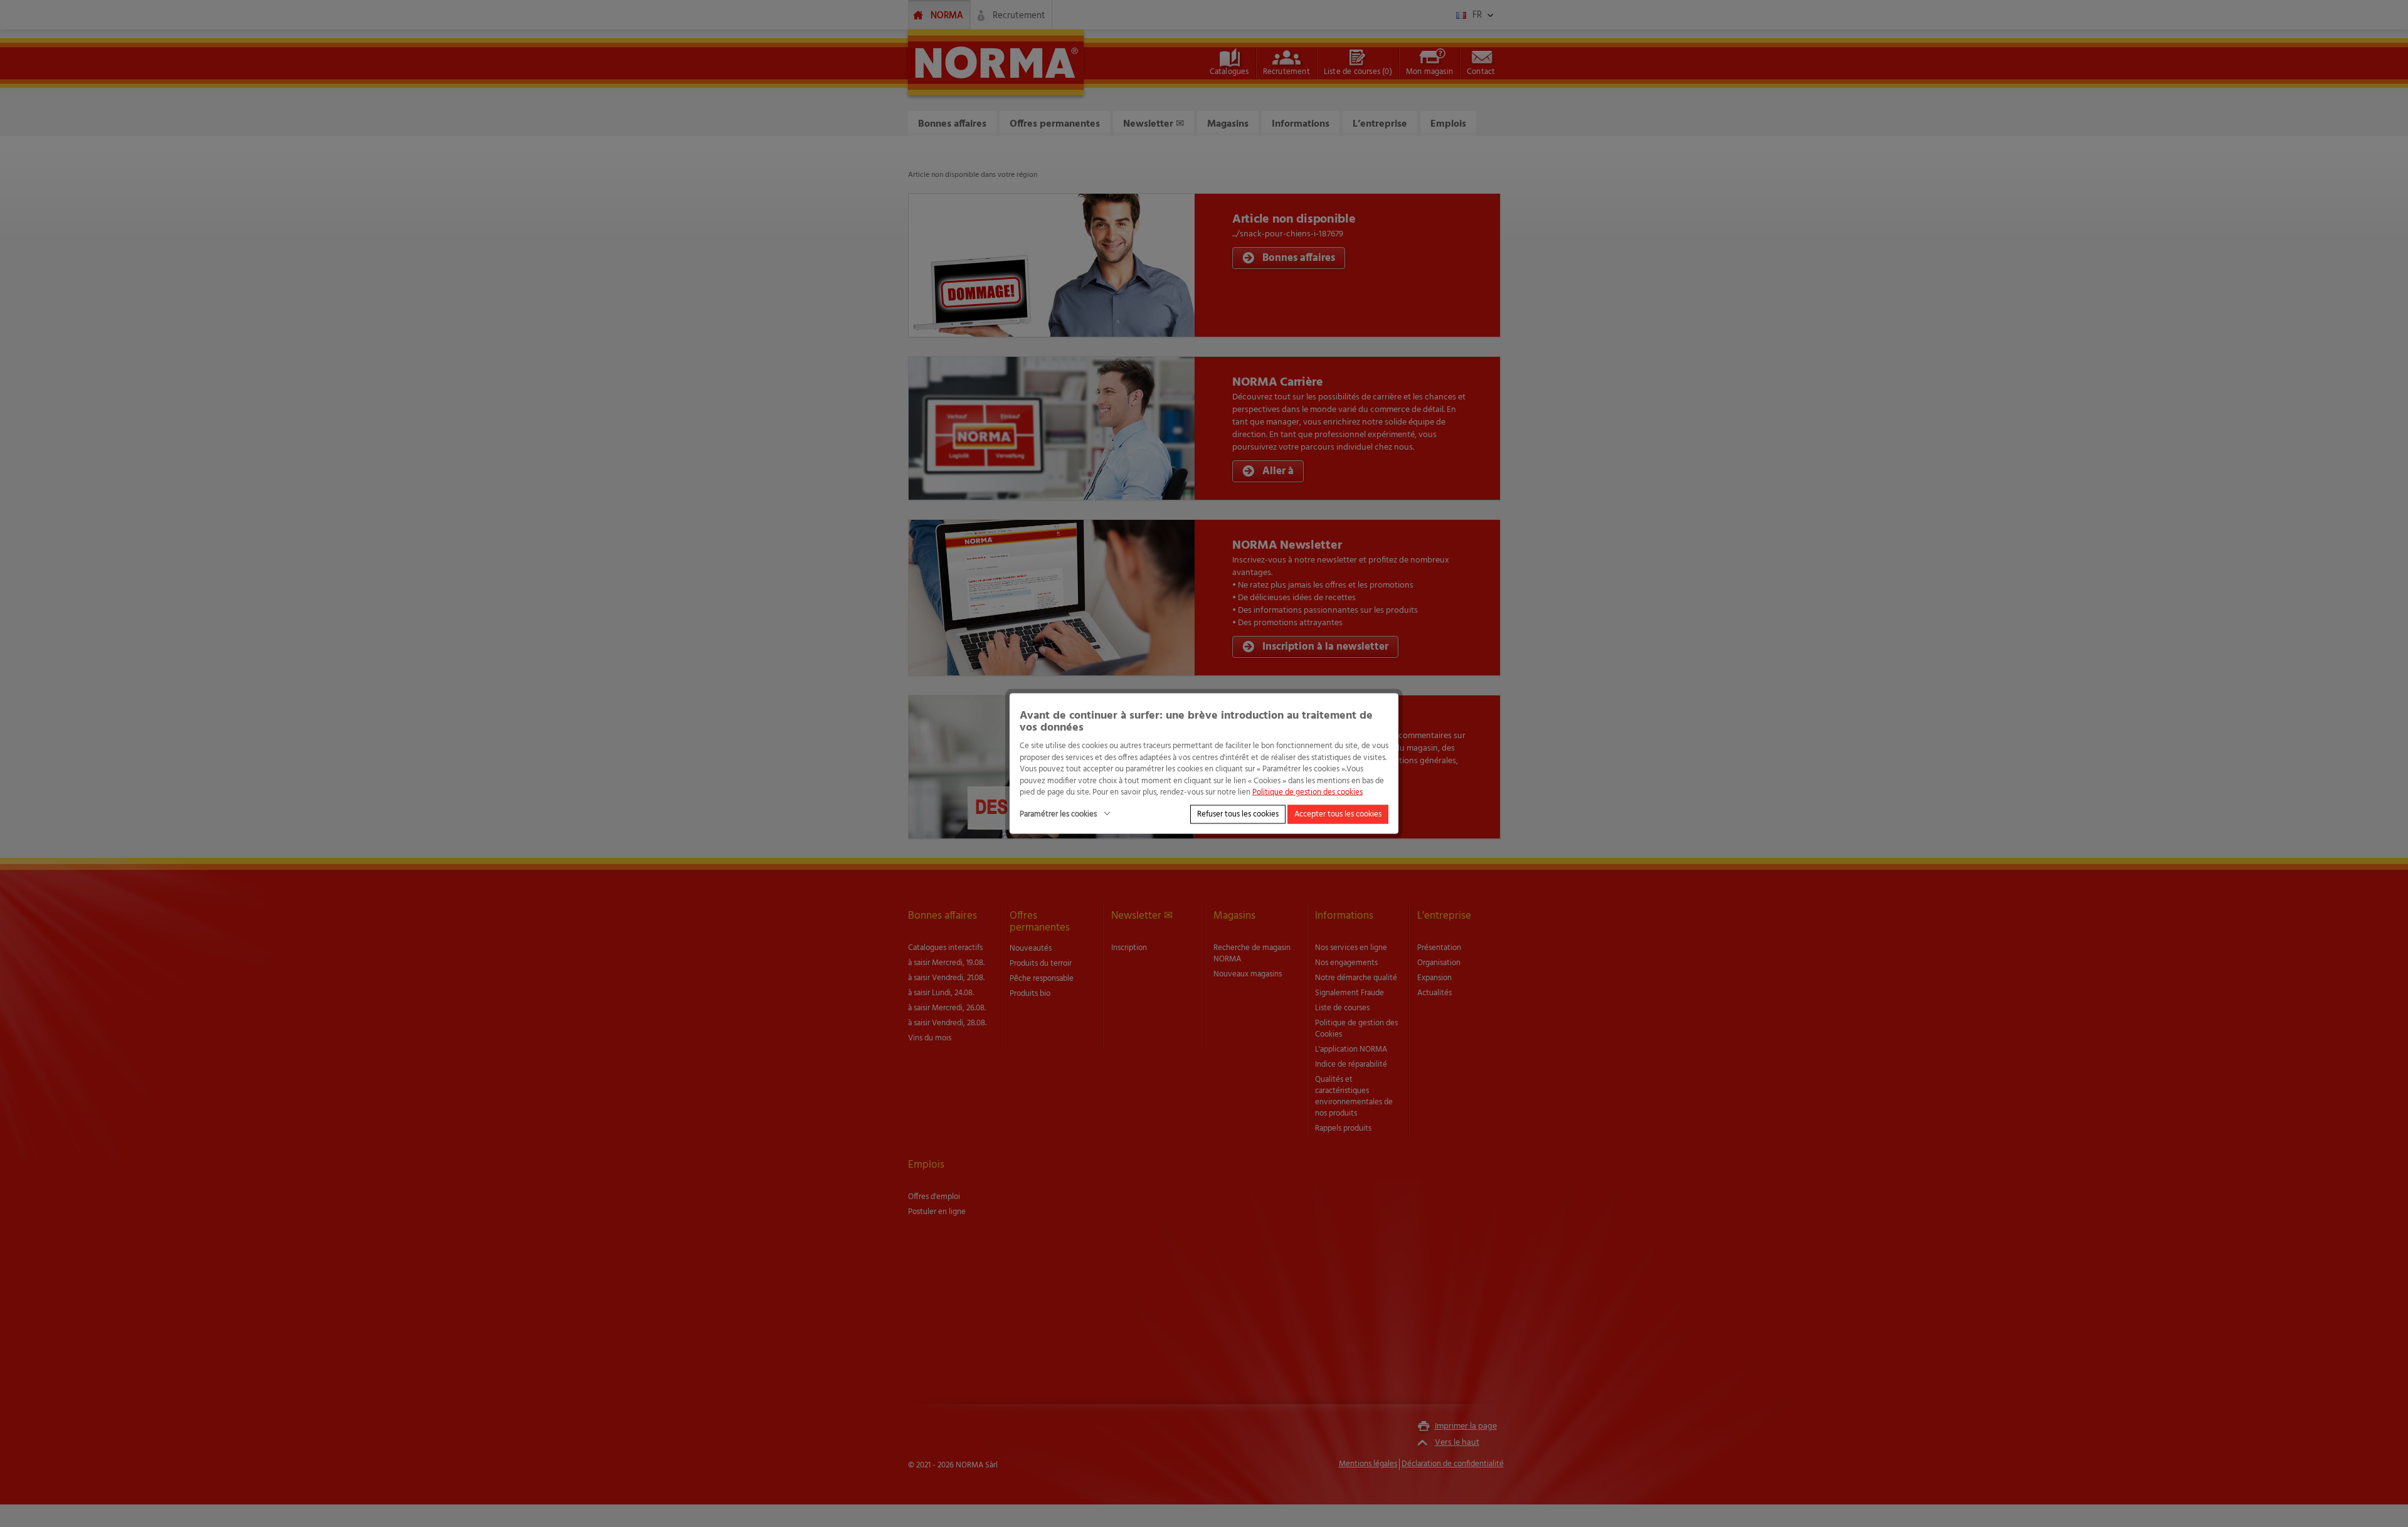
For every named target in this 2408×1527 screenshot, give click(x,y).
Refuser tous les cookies (1238, 814)
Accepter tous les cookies (1338, 814)
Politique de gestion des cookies (1307, 792)
